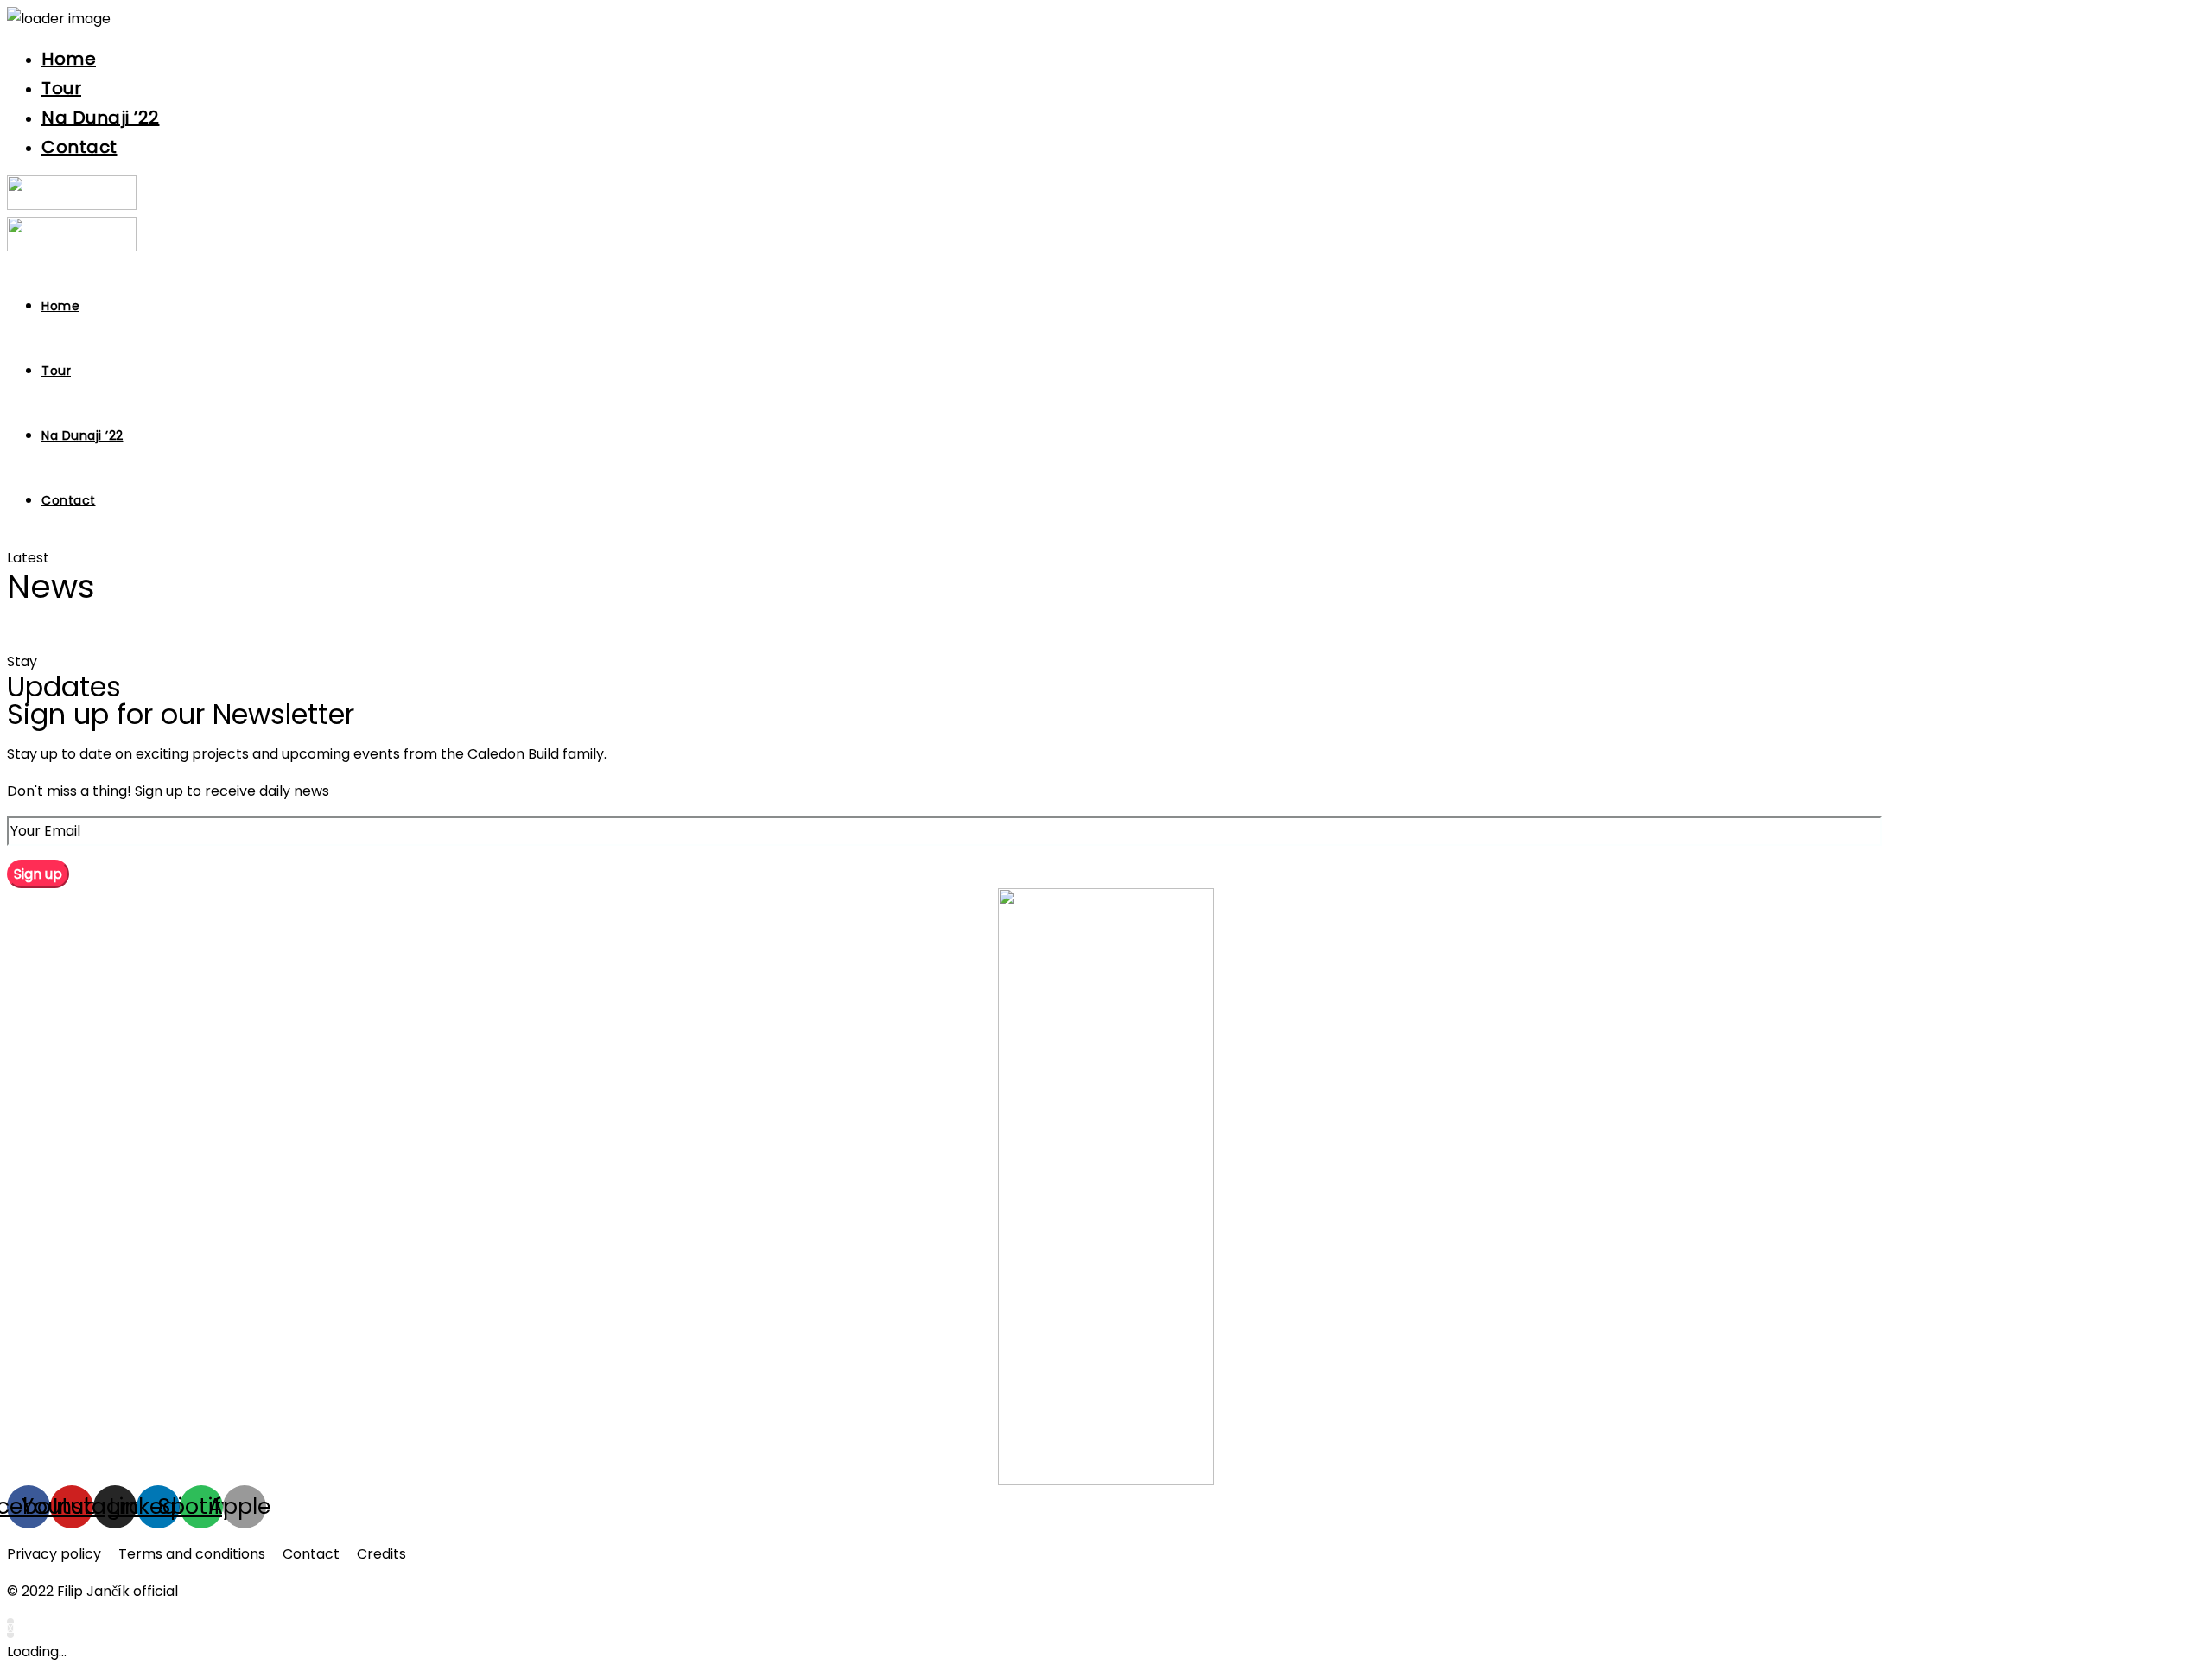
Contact (79, 147)
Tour (61, 88)
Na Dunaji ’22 (101, 118)
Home (69, 59)
